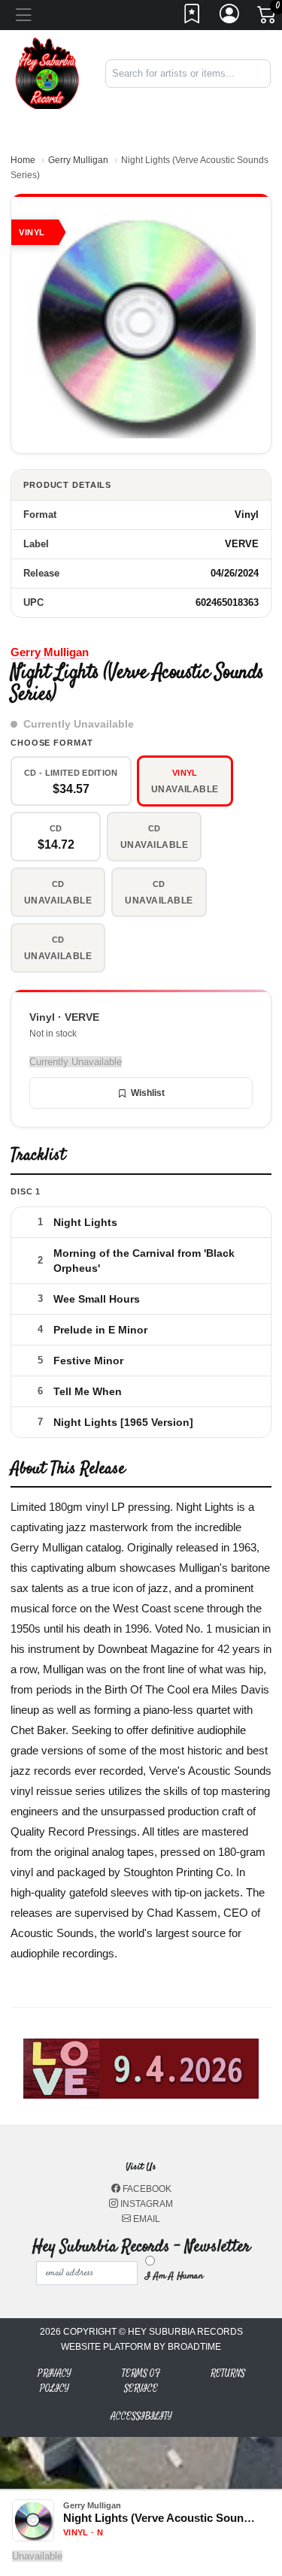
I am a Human (174, 2276)
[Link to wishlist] (193, 18)
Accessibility (141, 2416)
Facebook (146, 2189)
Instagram (146, 2204)
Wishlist (148, 1093)
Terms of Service (141, 2381)
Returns (228, 2373)
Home (23, 160)
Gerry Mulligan (78, 160)
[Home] (47, 73)
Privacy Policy (55, 2381)
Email (146, 2219)
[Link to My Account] (230, 18)
